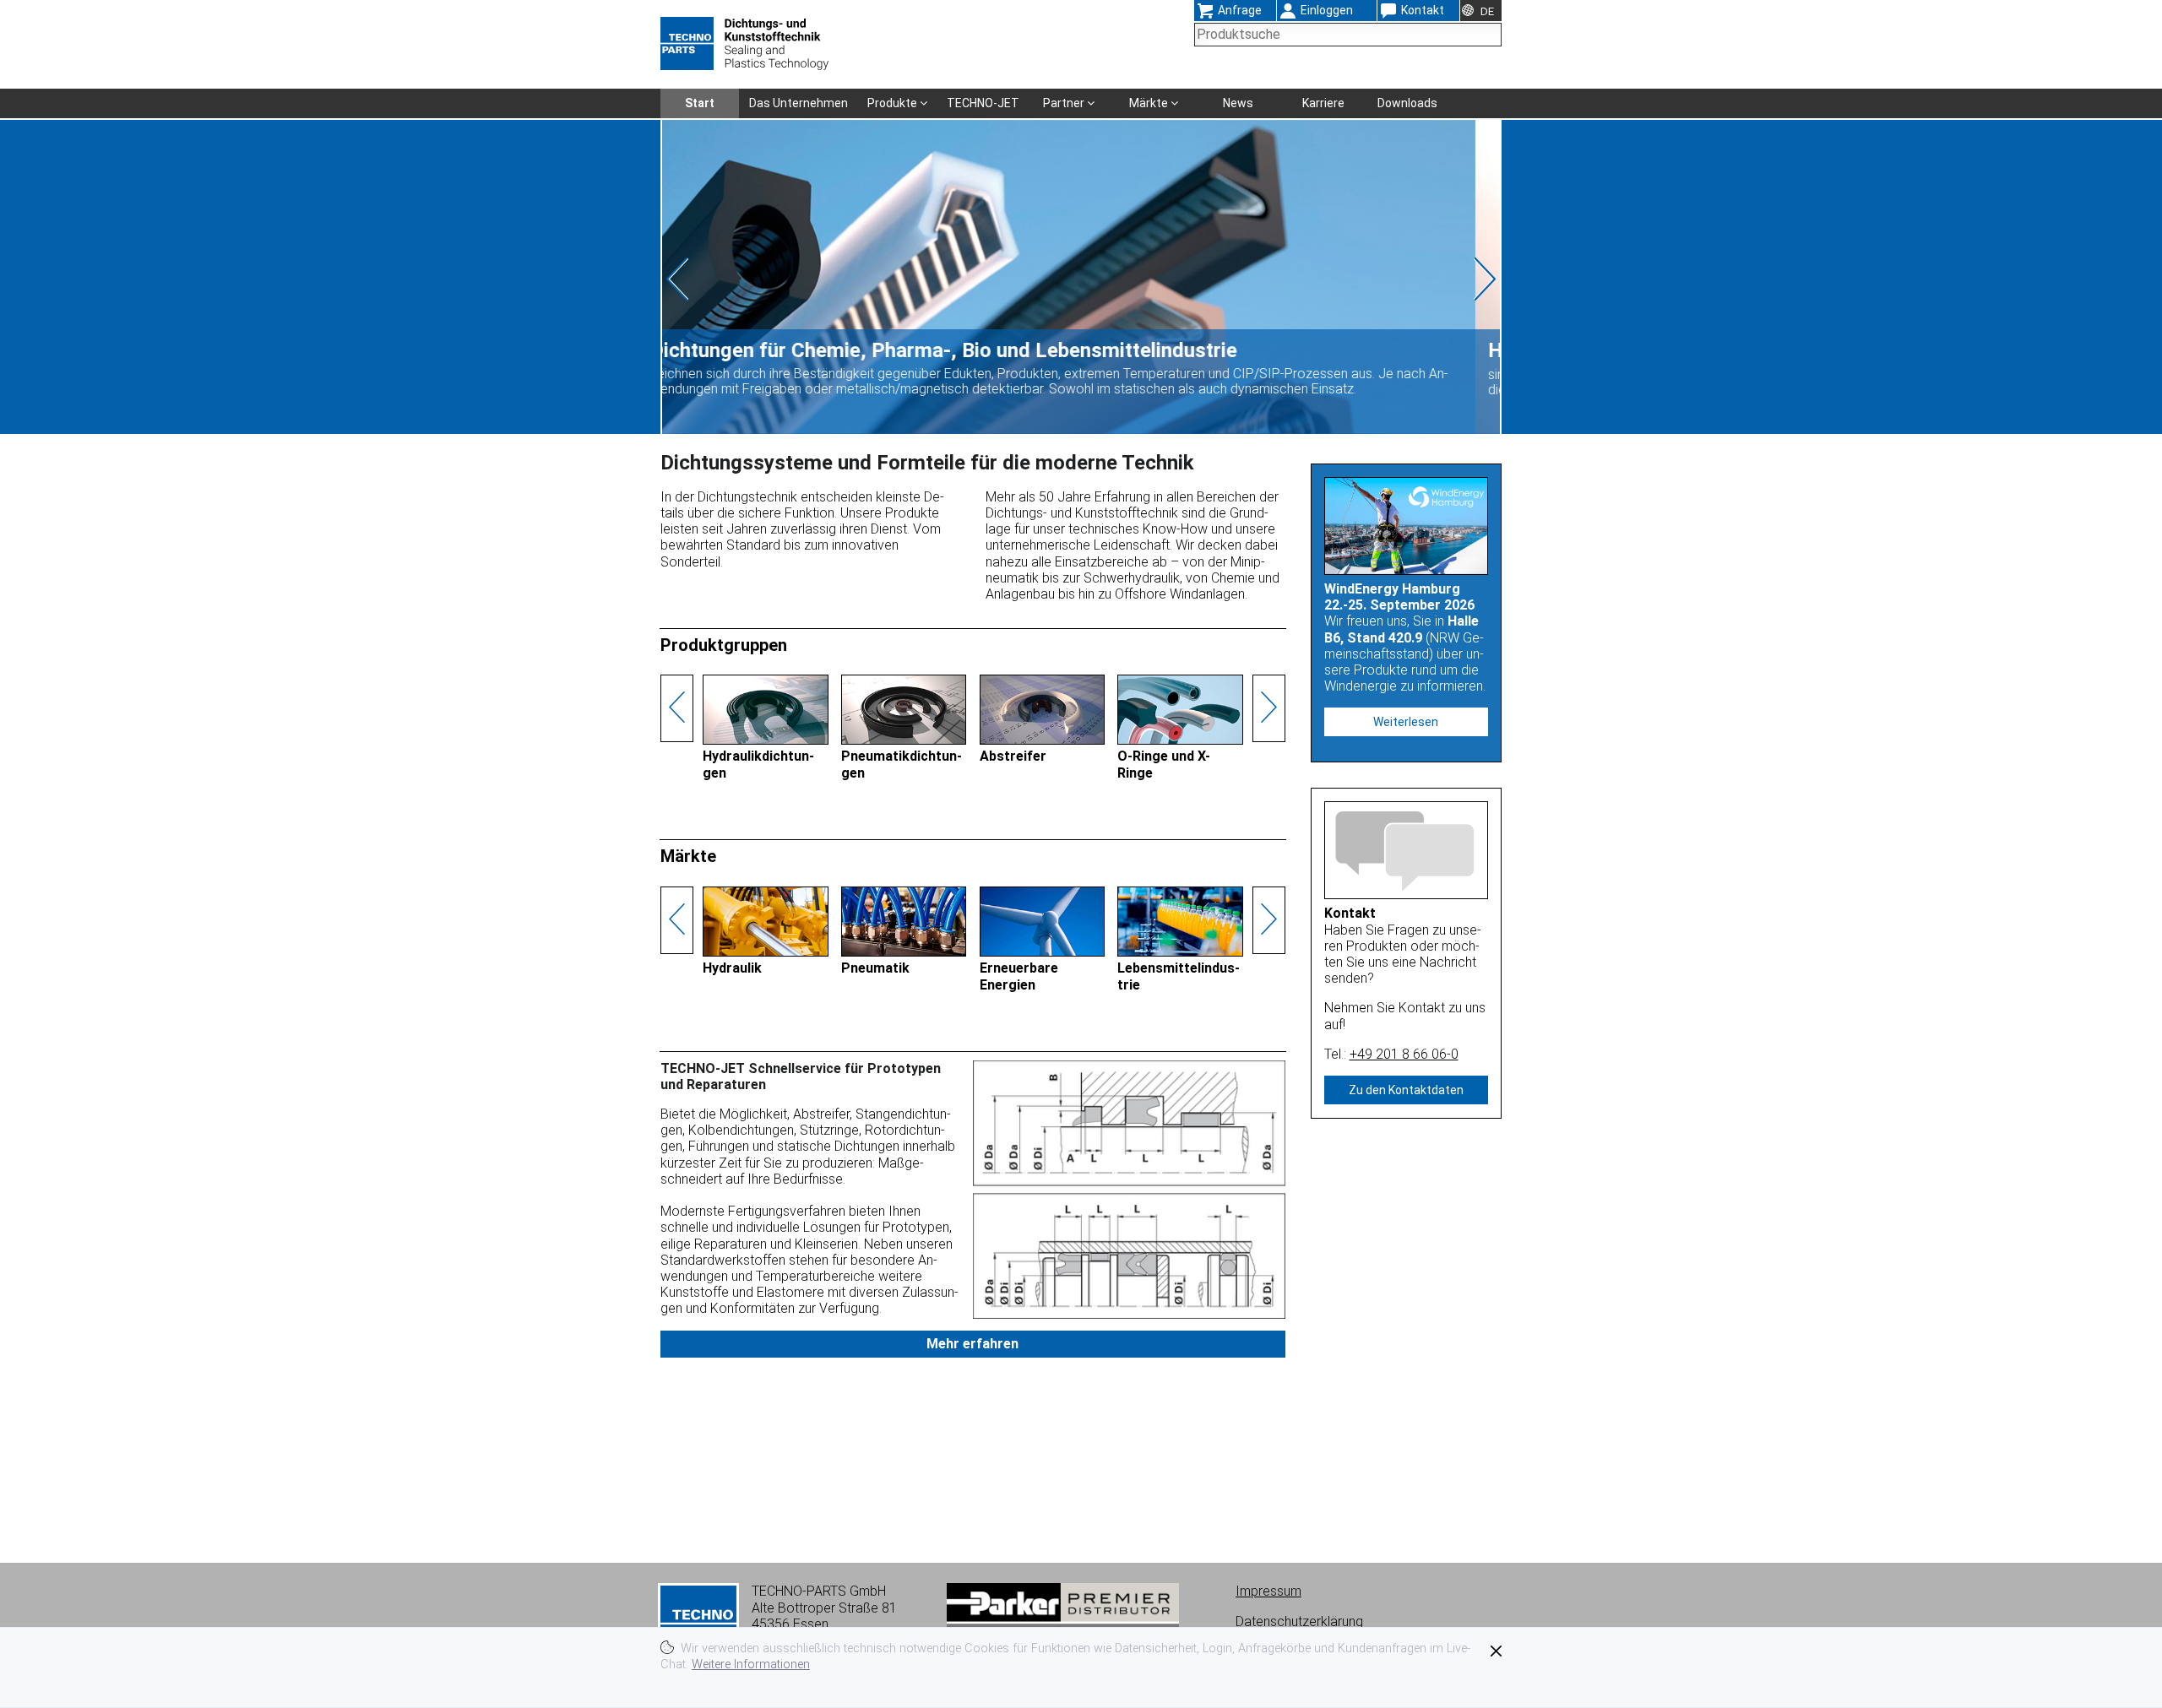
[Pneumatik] (904, 952)
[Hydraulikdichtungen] (766, 741)
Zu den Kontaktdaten (1406, 1090)
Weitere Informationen (751, 1665)
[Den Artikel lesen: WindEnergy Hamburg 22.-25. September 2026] (1407, 526)
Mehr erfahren (972, 1344)
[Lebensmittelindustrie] (1180, 952)
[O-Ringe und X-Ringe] (1180, 741)
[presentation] (707, 279)
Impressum (1268, 1591)
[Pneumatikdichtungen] (904, 741)
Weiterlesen (1406, 722)
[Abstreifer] (1043, 741)
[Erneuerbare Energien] (1043, 952)
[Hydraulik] (766, 952)
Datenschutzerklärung (1299, 1621)
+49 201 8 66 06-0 (1404, 1054)
